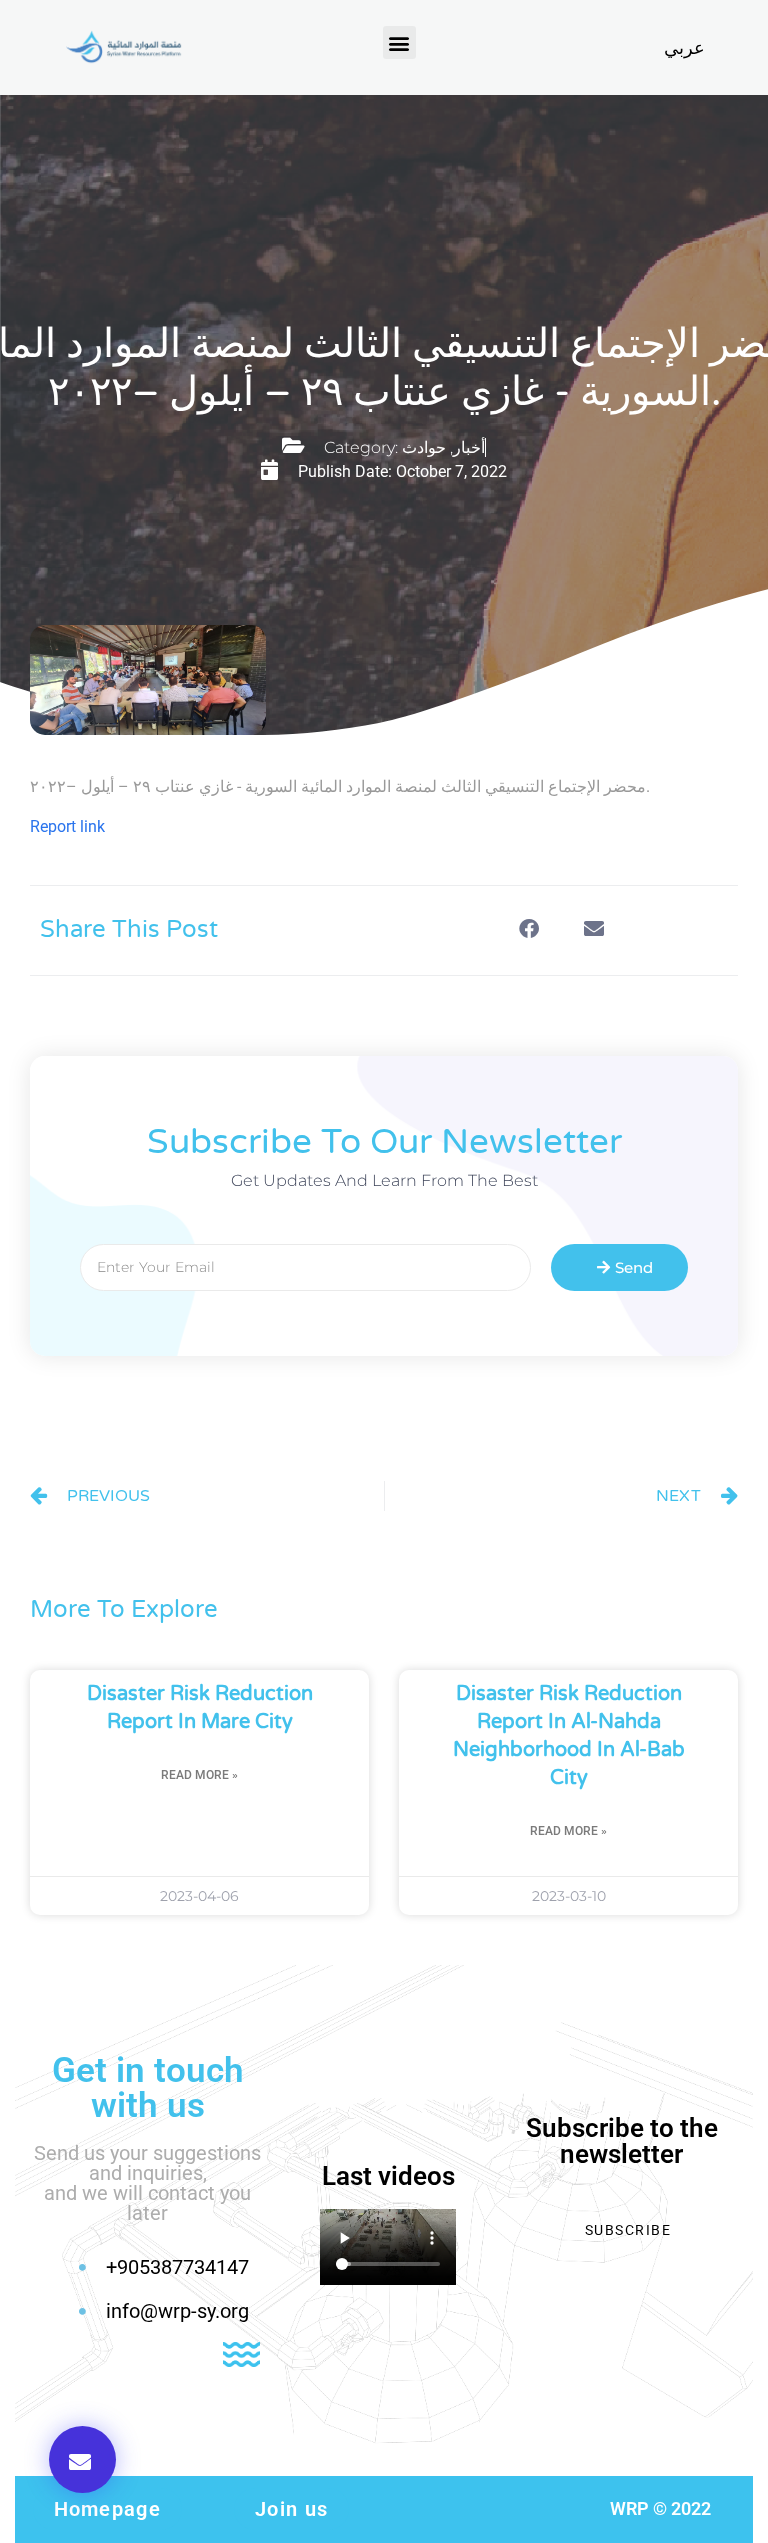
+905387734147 (177, 2267)
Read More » (199, 1775)
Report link (67, 826)
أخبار (469, 447)
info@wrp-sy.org (177, 2311)
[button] (399, 42)
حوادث (424, 447)
